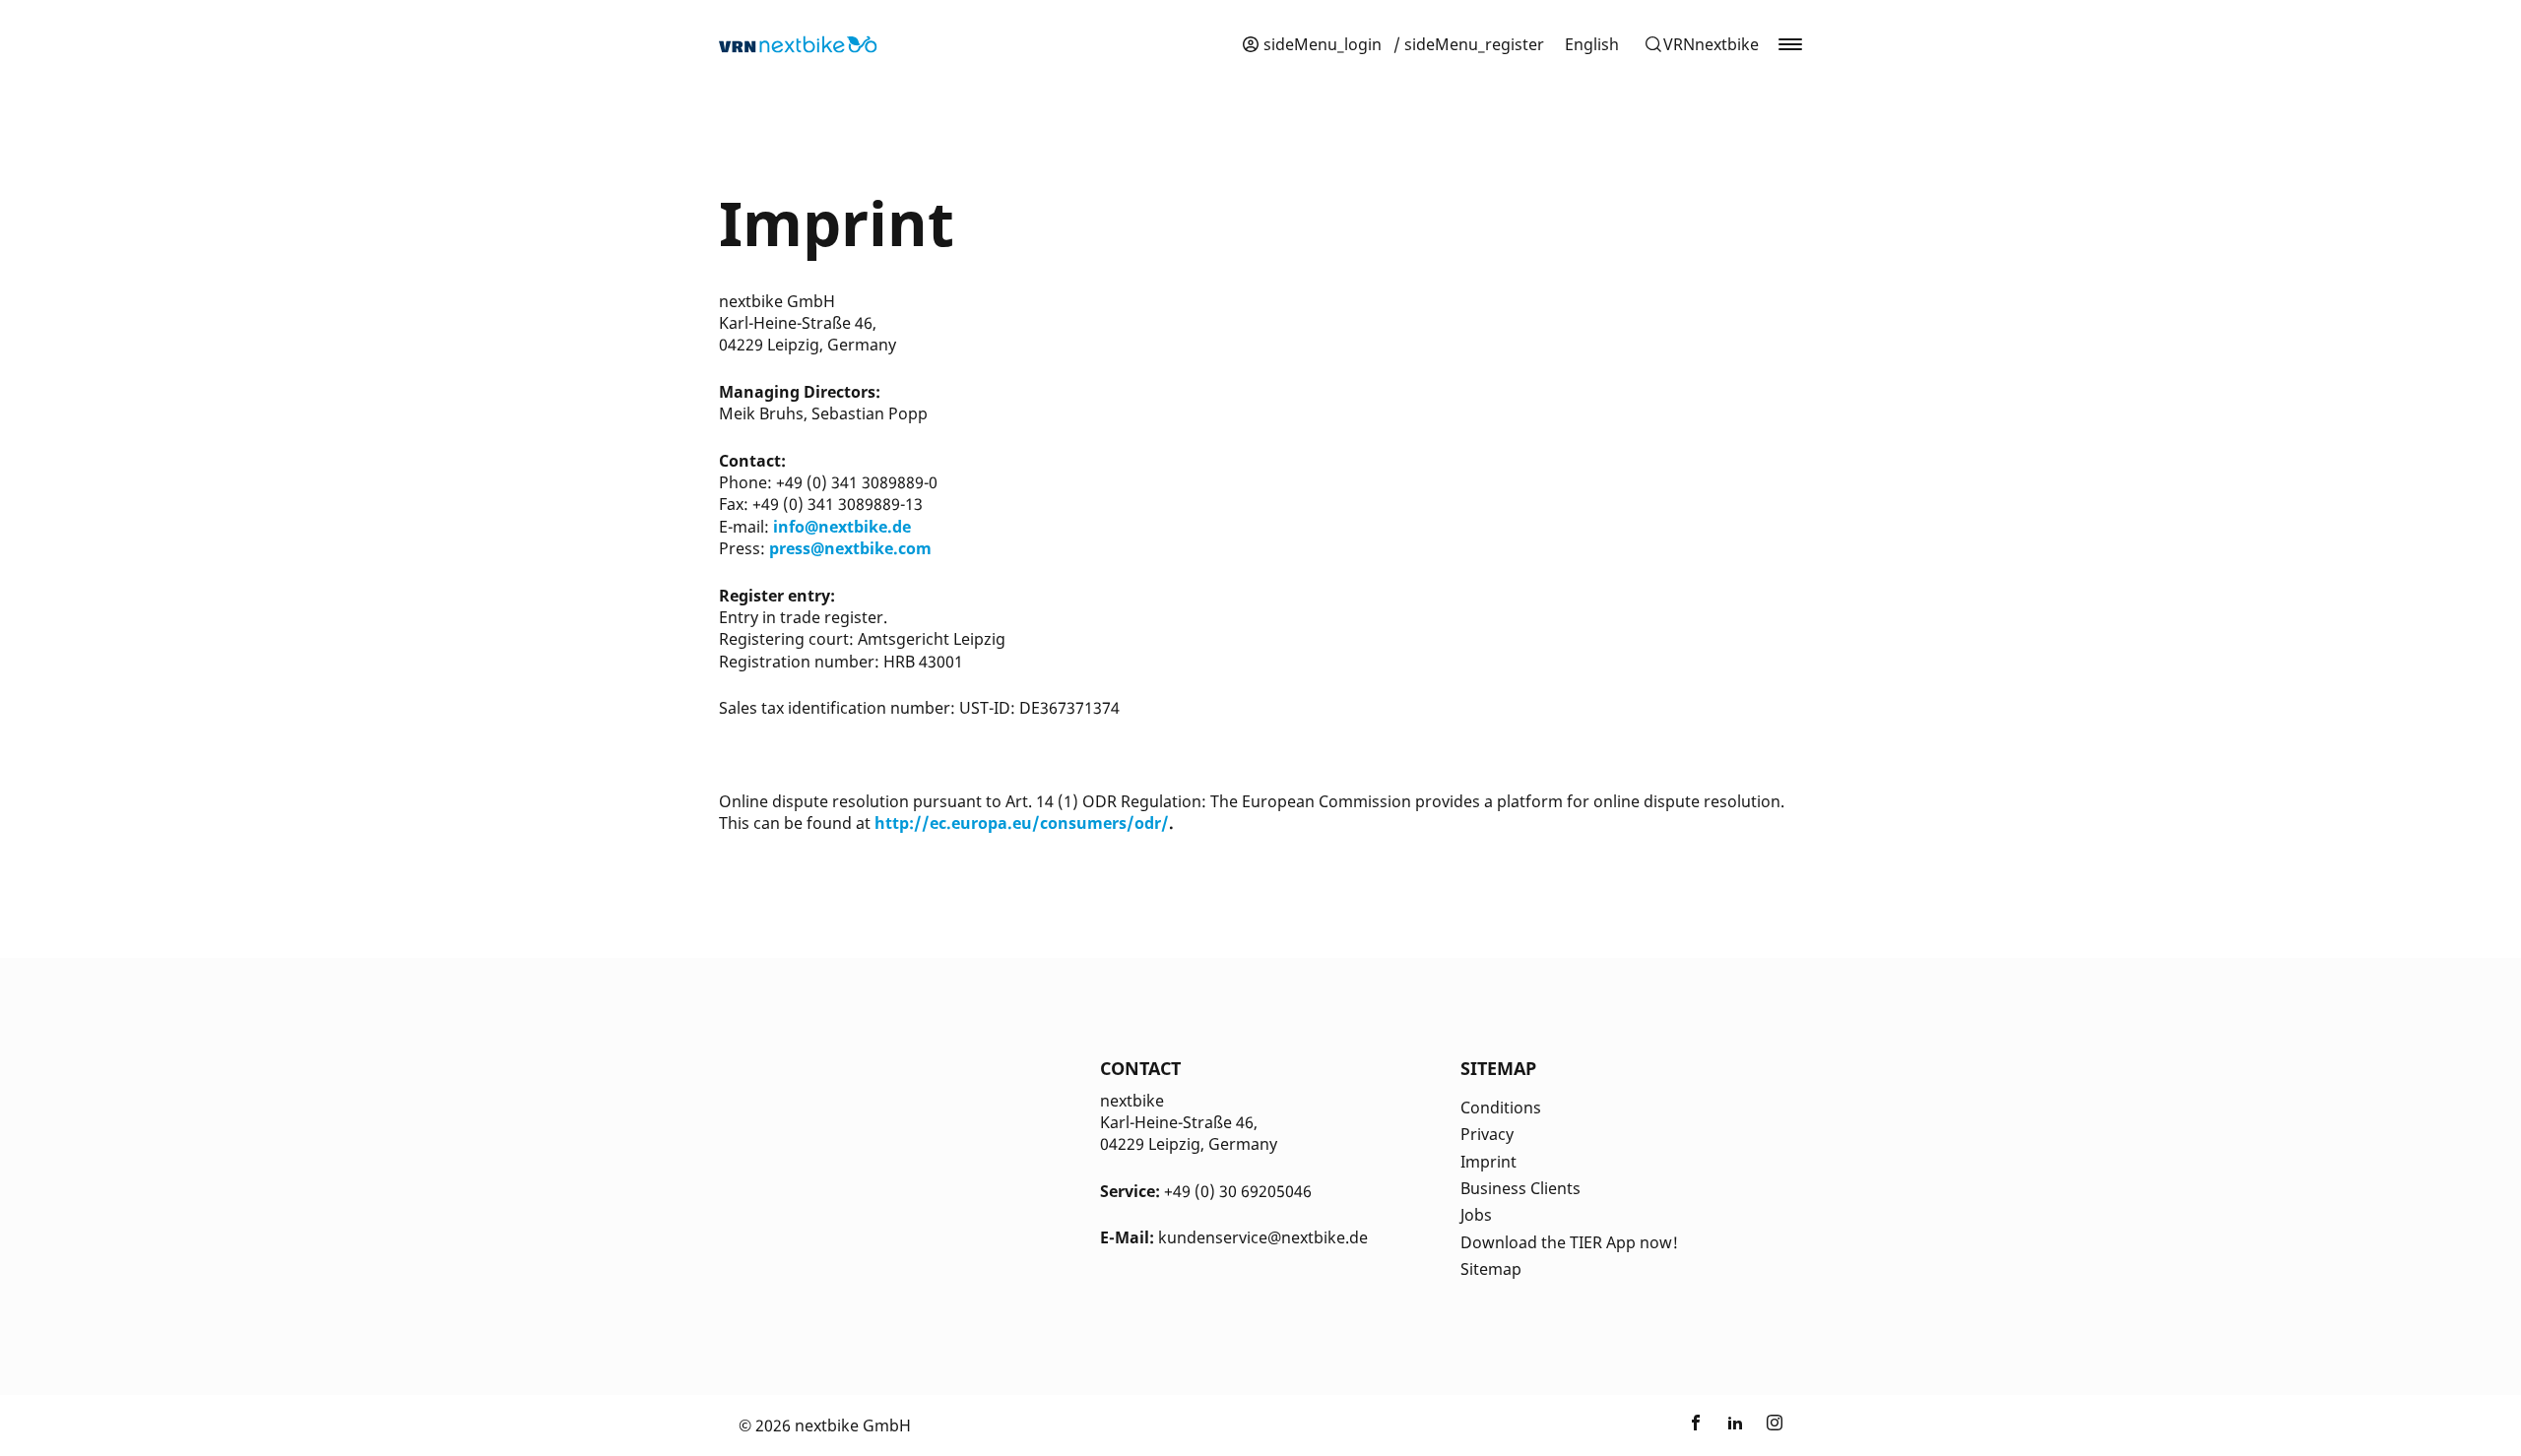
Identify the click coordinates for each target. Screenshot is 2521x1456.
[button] (1701, 44)
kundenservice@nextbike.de (1263, 1237)
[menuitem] (1592, 44)
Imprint (1488, 1162)
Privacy (1487, 1134)
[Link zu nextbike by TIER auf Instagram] (1775, 1425)
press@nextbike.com (850, 548)
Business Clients (1520, 1188)
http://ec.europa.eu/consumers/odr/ (1022, 823)
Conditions (1501, 1108)
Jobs (1476, 1215)
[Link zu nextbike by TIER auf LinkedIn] (1735, 1425)
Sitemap (1491, 1269)
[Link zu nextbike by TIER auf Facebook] (1696, 1425)
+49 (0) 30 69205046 (1238, 1191)
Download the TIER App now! (1569, 1242)
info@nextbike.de (842, 527)
